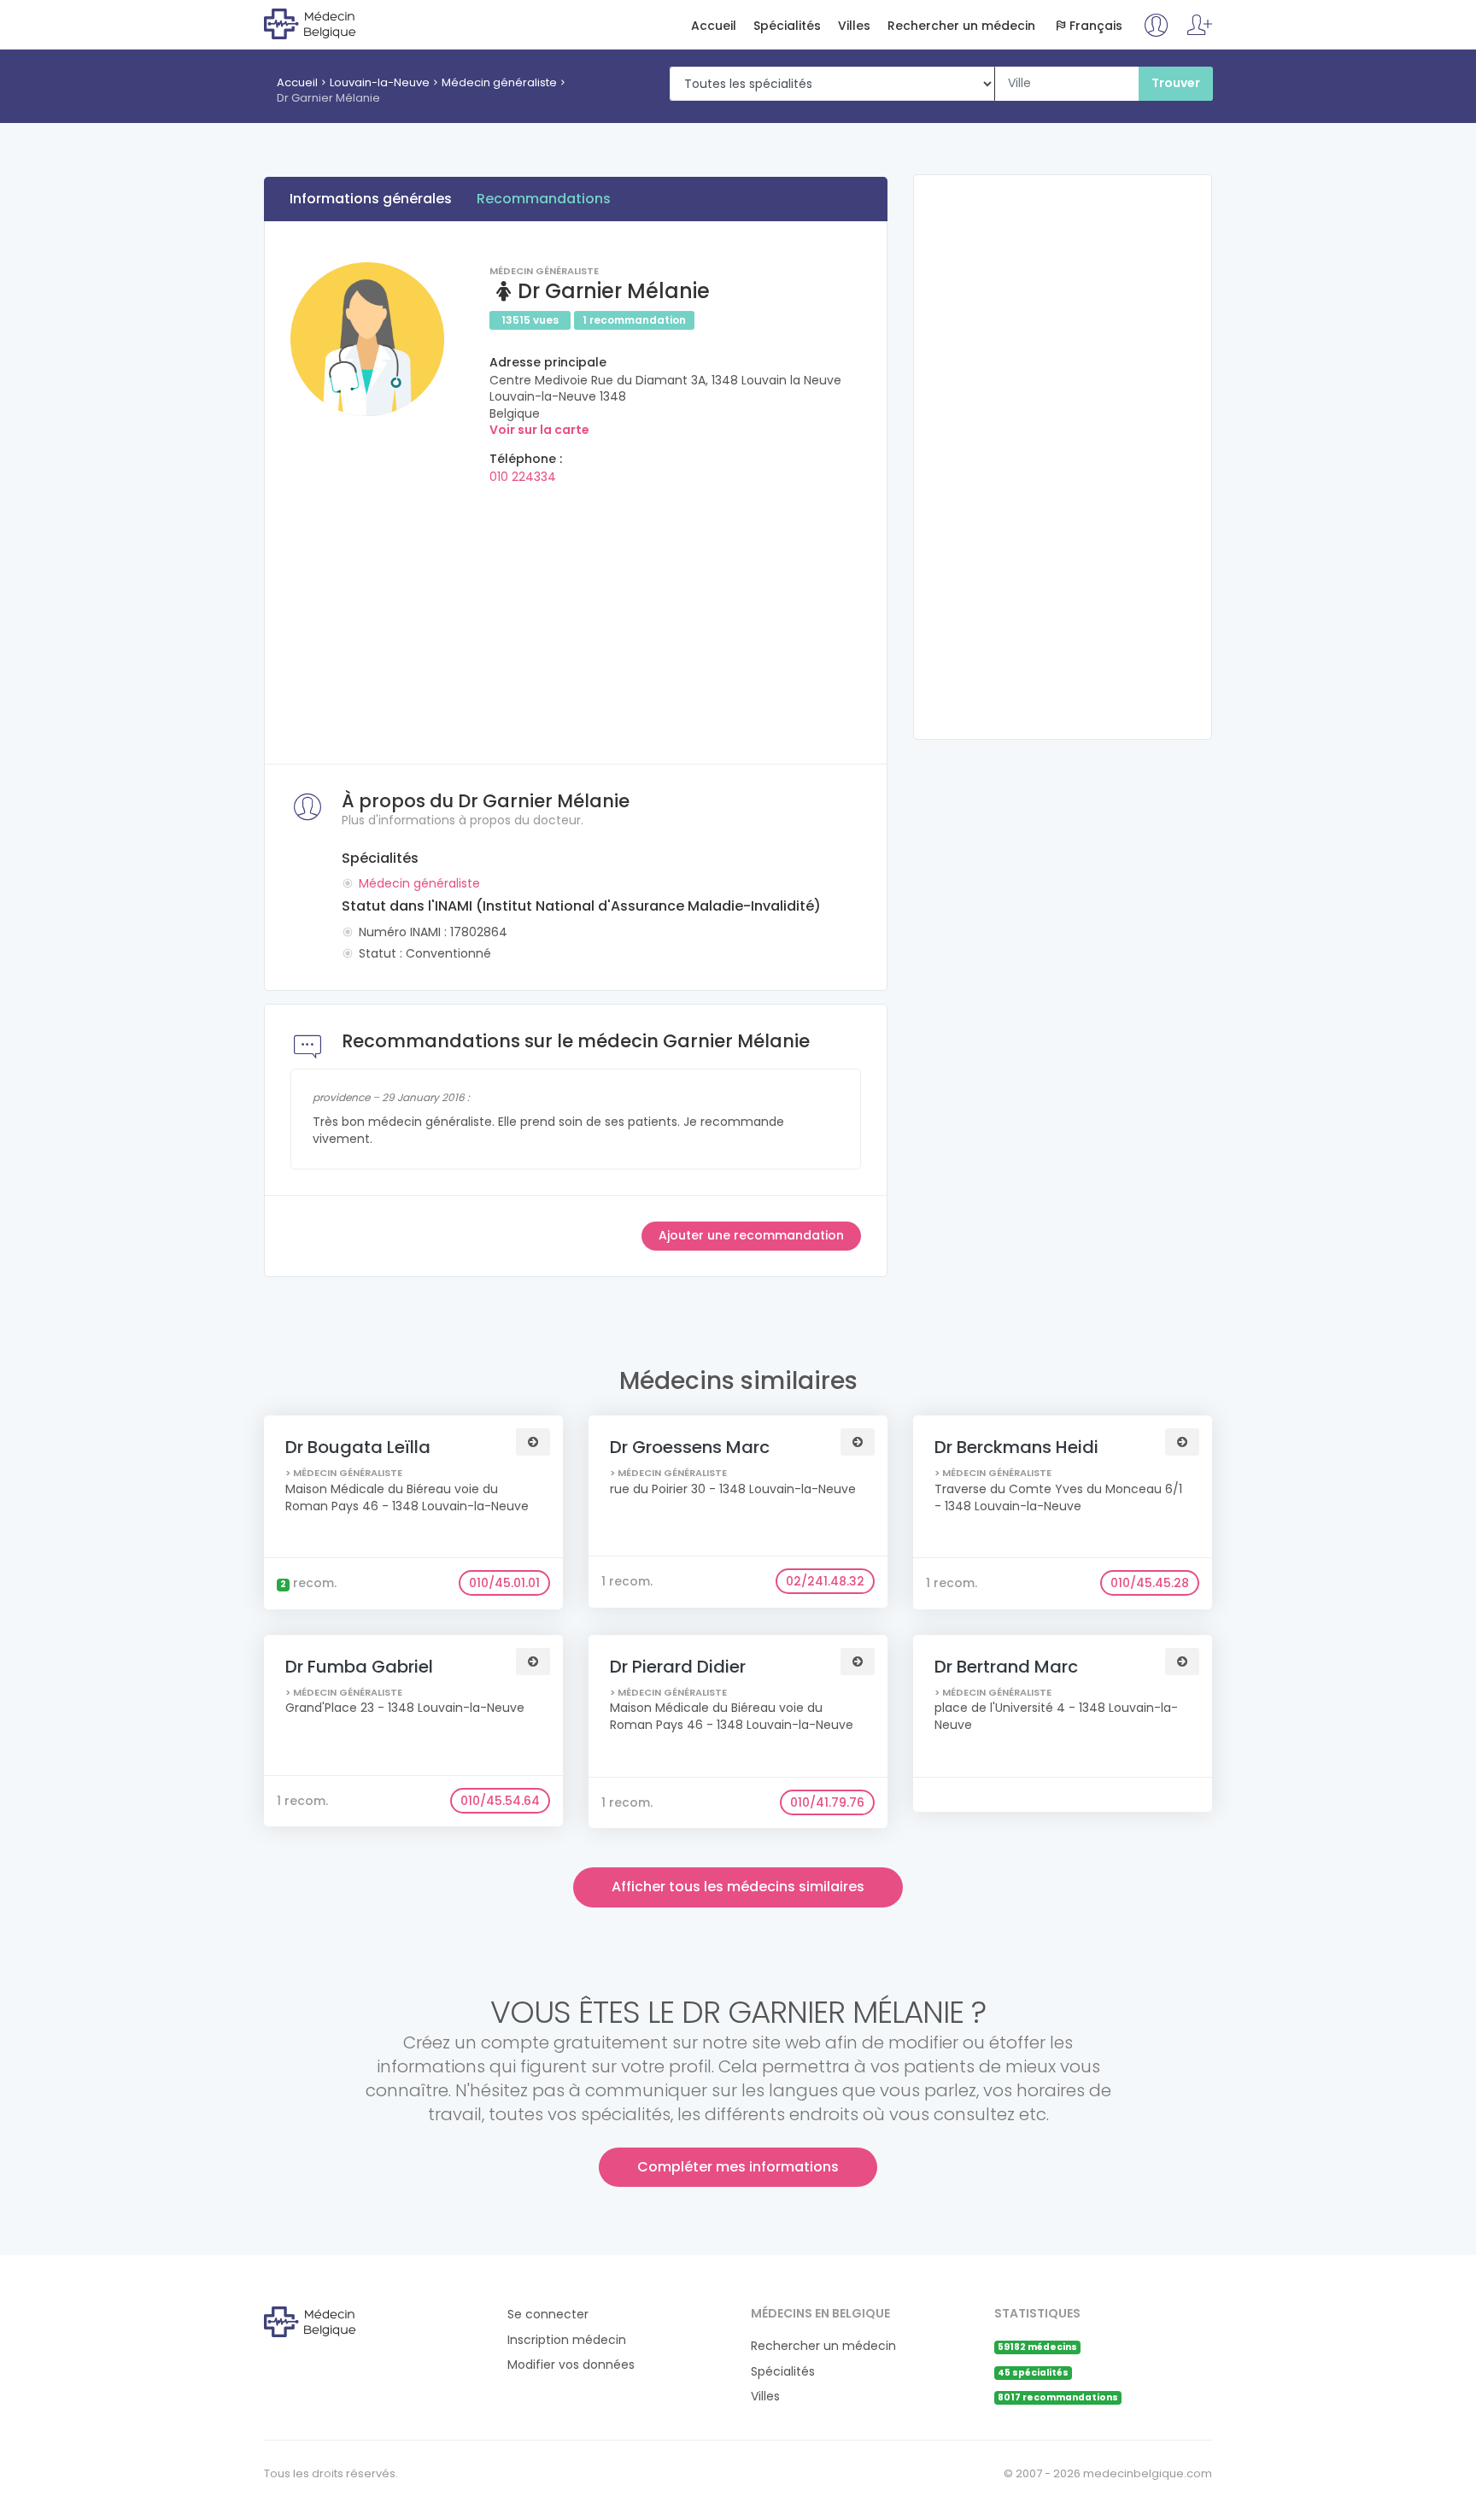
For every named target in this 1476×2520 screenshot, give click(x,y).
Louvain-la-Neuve (380, 82)
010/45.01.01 (504, 1583)
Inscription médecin (567, 2340)
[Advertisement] (576, 618)
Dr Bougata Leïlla (358, 1447)
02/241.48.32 (825, 1581)
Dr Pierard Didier (678, 1667)
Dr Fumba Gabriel (359, 1667)
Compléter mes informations (738, 2167)
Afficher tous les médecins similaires (738, 1887)
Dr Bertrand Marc (1006, 1667)
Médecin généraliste (499, 82)
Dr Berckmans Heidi (1016, 1447)
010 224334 (523, 477)
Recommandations (544, 199)
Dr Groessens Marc (690, 1447)
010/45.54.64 (500, 1801)
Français (1096, 26)
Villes (854, 26)
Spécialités (787, 26)
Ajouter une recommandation (751, 1235)
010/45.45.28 (1150, 1583)
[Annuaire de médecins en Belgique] (334, 23)
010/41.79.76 (827, 1802)
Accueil (714, 26)
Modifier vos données (571, 2365)
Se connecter (548, 2315)
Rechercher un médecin (961, 26)
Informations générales (371, 199)
